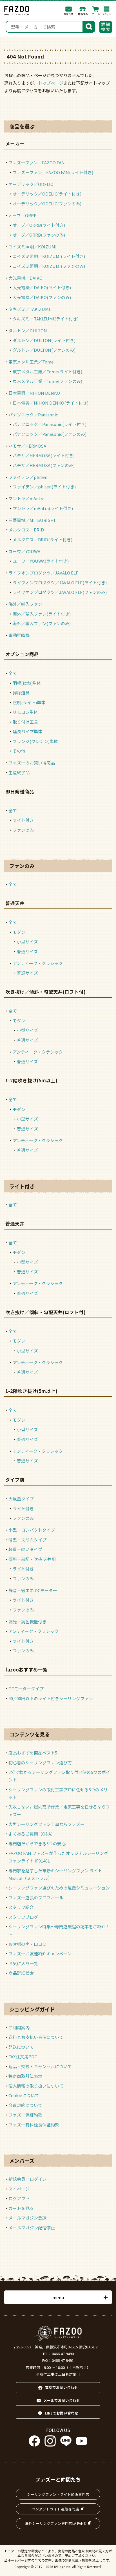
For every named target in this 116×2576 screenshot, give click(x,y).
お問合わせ (69, 11)
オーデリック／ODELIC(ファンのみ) (47, 204)
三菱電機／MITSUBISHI (32, 520)
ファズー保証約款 (25, 2115)
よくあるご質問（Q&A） (32, 1834)
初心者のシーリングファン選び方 (40, 1762)
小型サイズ (27, 942)
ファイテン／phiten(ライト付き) (44, 487)
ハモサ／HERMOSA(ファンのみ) (44, 465)
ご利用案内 (19, 2028)
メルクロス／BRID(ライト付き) (43, 539)
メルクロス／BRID (26, 530)
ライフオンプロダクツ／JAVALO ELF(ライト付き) (60, 583)
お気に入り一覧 (23, 1963)
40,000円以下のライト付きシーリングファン (51, 1698)
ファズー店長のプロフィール (36, 1898)
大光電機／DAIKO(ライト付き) (42, 287)
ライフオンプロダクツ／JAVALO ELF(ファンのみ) (60, 592)
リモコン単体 (25, 712)
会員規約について (25, 2105)
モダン (19, 932)
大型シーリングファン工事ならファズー (46, 1824)
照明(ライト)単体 (29, 702)
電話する (83, 11)
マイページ (19, 2189)
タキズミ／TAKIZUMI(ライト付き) (46, 319)
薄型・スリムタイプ (27, 1540)
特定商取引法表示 (25, 2076)
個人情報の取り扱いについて (36, 2086)
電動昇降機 (19, 635)
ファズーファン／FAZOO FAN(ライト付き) (53, 172)
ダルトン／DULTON (28, 330)
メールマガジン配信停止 (32, 2228)
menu (58, 2297)
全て (13, 673)
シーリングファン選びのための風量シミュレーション (59, 1888)
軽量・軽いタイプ (25, 1549)
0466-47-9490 (63, 2354)
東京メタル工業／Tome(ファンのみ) (47, 381)
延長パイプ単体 (27, 731)
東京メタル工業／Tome (31, 362)
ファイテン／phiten (28, 477)
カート (96, 11)
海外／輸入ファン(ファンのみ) (42, 623)
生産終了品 (19, 772)
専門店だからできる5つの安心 (37, 1844)
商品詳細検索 (21, 1973)
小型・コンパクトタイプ (32, 1530)
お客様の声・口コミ (27, 1944)
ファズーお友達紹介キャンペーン (40, 1954)
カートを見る (21, 2208)
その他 (19, 751)
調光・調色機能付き (27, 1622)
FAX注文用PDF (23, 2056)
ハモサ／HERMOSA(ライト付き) (44, 455)
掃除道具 (21, 693)
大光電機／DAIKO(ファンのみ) (42, 297)
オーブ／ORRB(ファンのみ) (39, 235)
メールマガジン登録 (27, 2218)
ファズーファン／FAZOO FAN (37, 162)
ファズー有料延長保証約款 (34, 2125)
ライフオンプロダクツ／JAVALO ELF (43, 573)
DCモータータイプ (26, 1688)
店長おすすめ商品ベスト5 (33, 1753)
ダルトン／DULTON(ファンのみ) (44, 350)
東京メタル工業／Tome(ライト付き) (47, 372)
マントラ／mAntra (26, 498)
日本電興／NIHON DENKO (34, 393)
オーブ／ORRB (23, 215)
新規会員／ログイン (27, 2179)
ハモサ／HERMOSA (27, 446)
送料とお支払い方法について (36, 2037)
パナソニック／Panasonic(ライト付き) (50, 424)
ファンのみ (23, 830)
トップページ (51, 83)
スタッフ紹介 (21, 1907)
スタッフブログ (23, 1917)
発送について (21, 2047)
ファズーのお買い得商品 (32, 763)
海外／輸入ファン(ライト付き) (42, 614)
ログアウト (19, 2198)
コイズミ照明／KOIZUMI (33, 247)
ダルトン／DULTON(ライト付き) (44, 340)
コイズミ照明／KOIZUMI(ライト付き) (49, 256)
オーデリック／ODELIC (31, 184)
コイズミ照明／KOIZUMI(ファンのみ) (49, 266)
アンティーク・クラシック (38, 963)
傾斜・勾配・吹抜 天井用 (32, 1559)
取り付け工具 (25, 722)
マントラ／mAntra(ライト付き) (43, 508)
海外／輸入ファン (25, 604)
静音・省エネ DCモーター (33, 1590)
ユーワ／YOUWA (24, 551)
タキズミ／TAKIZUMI (29, 309)
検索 (89, 26)
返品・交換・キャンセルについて (40, 2066)
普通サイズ (27, 951)
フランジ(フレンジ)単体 (35, 741)
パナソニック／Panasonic (33, 415)
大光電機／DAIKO (25, 278)
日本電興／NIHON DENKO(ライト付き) (51, 403)
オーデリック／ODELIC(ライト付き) (47, 194)
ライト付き (23, 820)
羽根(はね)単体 (27, 683)
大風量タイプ (21, 1499)
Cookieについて (24, 2095)
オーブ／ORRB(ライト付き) (39, 225)
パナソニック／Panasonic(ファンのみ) (50, 434)
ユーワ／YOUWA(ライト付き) (41, 561)
